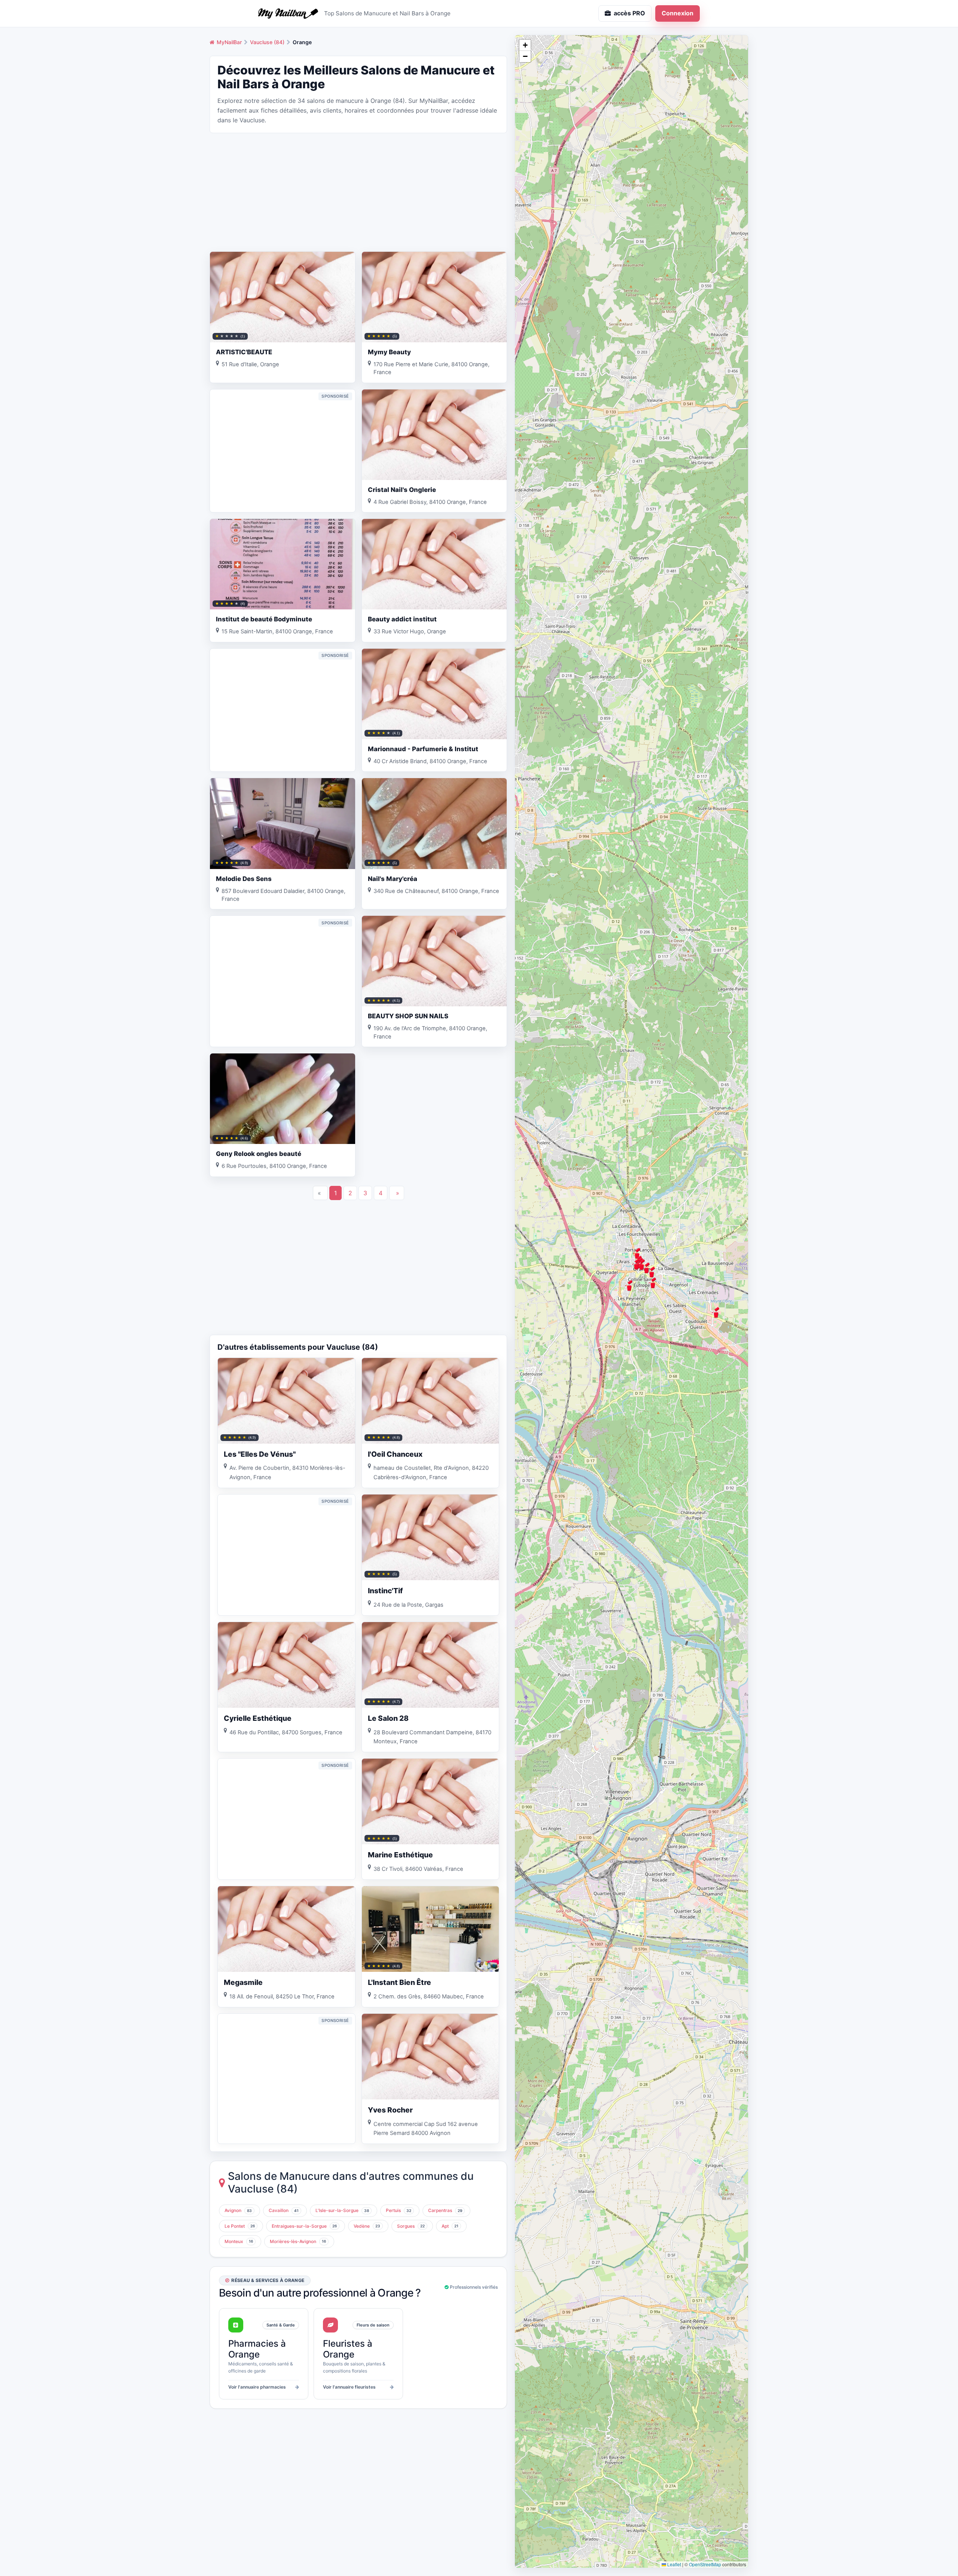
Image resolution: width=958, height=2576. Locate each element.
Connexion (678, 13)
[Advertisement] (358, 192)
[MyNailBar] (288, 13)
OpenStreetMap (705, 2564)
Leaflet (674, 2564)
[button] (716, 1312)
